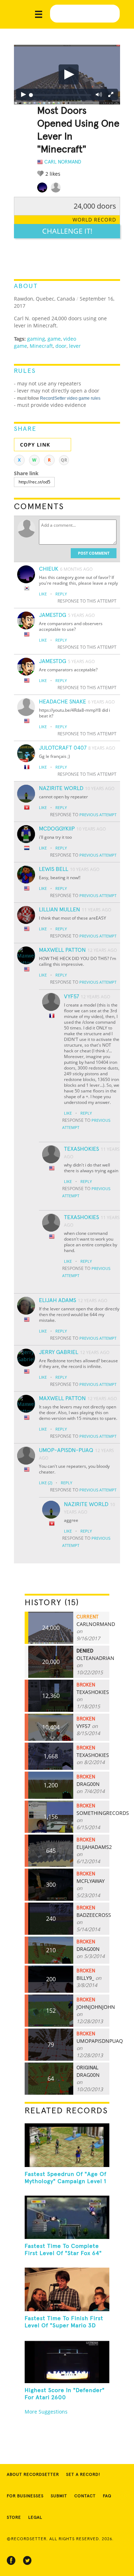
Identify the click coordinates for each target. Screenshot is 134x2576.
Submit (59, 2496)
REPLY (61, 594)
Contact (85, 2496)
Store (14, 2518)
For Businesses (25, 2496)
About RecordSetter (33, 2475)
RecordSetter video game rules (70, 398)
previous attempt (98, 815)
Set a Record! (83, 2475)
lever (75, 346)
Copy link (35, 445)
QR (64, 460)
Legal (35, 2518)
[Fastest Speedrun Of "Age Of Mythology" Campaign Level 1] (67, 2145)
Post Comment (94, 553)
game (54, 339)
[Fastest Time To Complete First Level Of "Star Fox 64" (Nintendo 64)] (67, 2217)
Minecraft (41, 346)
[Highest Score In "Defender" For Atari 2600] (67, 2362)
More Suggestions (46, 2412)
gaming (36, 339)
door (61, 346)
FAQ (107, 2496)
